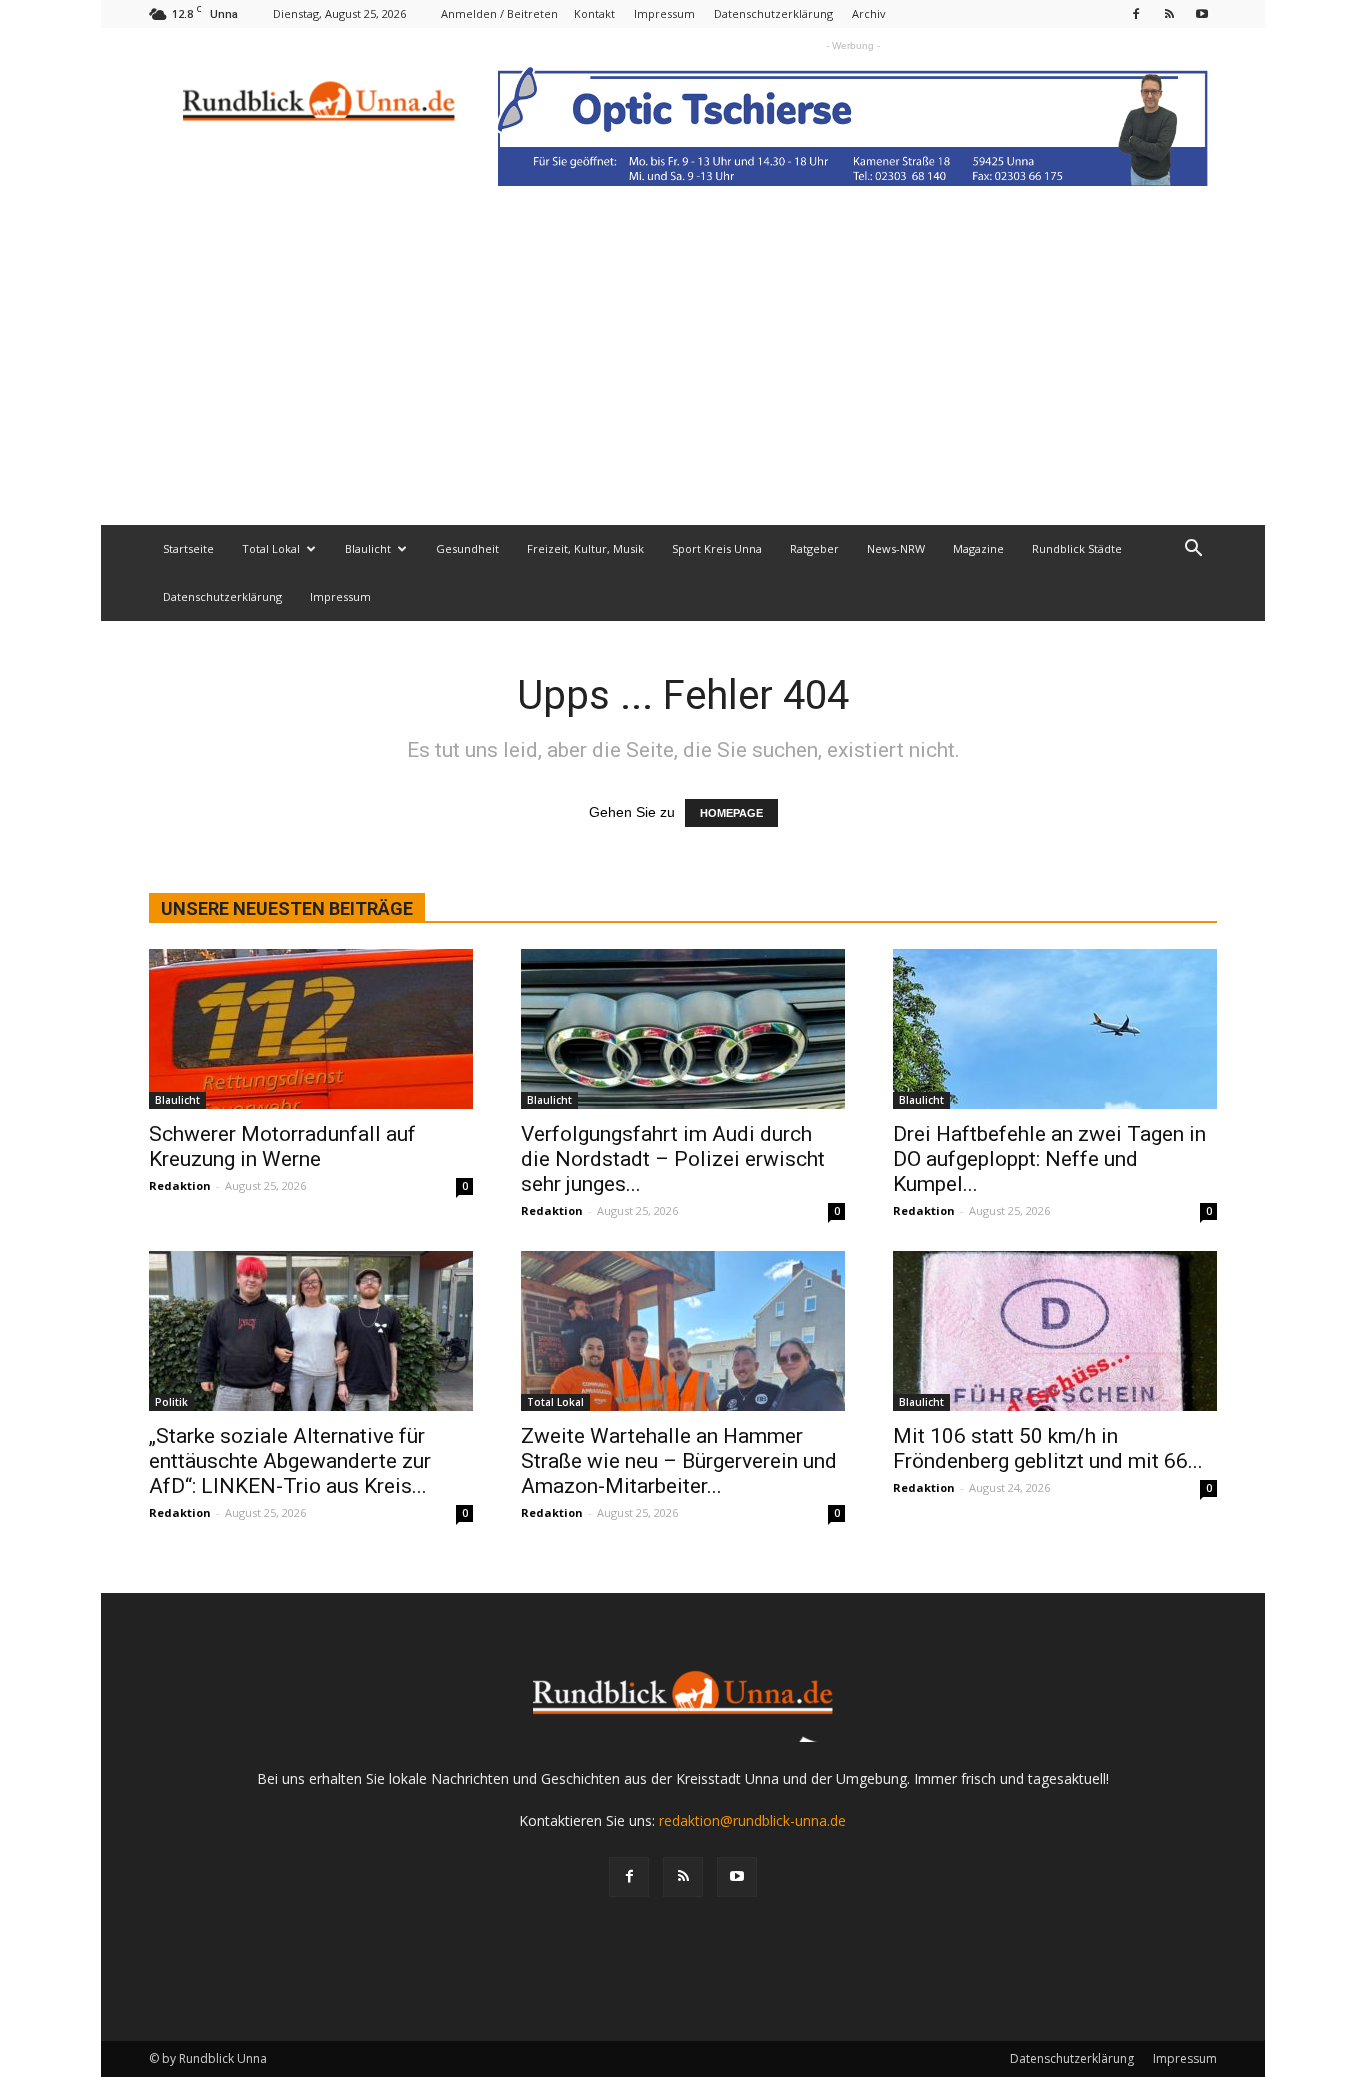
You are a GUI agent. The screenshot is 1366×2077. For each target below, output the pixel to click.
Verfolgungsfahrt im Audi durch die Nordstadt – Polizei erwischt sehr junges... (673, 1159)
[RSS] (1169, 13)
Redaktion (180, 1185)
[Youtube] (1202, 13)
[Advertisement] (683, 375)
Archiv (869, 13)
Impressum (664, 13)
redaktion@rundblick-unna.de (752, 1820)
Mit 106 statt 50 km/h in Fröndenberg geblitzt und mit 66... (1048, 1448)
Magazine (978, 548)
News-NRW (896, 548)
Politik (171, 1402)
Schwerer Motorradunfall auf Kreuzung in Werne (282, 1146)
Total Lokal (271, 548)
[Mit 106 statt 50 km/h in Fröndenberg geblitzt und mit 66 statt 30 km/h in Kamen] (1055, 1331)
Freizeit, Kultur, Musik (585, 548)
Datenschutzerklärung (773, 13)
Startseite (188, 548)
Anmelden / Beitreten (499, 13)
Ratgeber (814, 548)
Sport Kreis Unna (717, 548)
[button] (1193, 550)
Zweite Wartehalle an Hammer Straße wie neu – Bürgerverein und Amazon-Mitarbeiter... (679, 1461)
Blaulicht (368, 548)
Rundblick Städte (1077, 548)
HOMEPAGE (731, 813)
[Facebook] (1136, 13)
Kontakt (594, 13)
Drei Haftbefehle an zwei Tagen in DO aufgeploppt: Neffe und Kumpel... (1049, 1159)
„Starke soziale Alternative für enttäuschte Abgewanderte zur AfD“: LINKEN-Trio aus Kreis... (290, 1461)
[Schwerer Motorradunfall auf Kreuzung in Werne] (311, 1029)
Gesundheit (467, 548)
